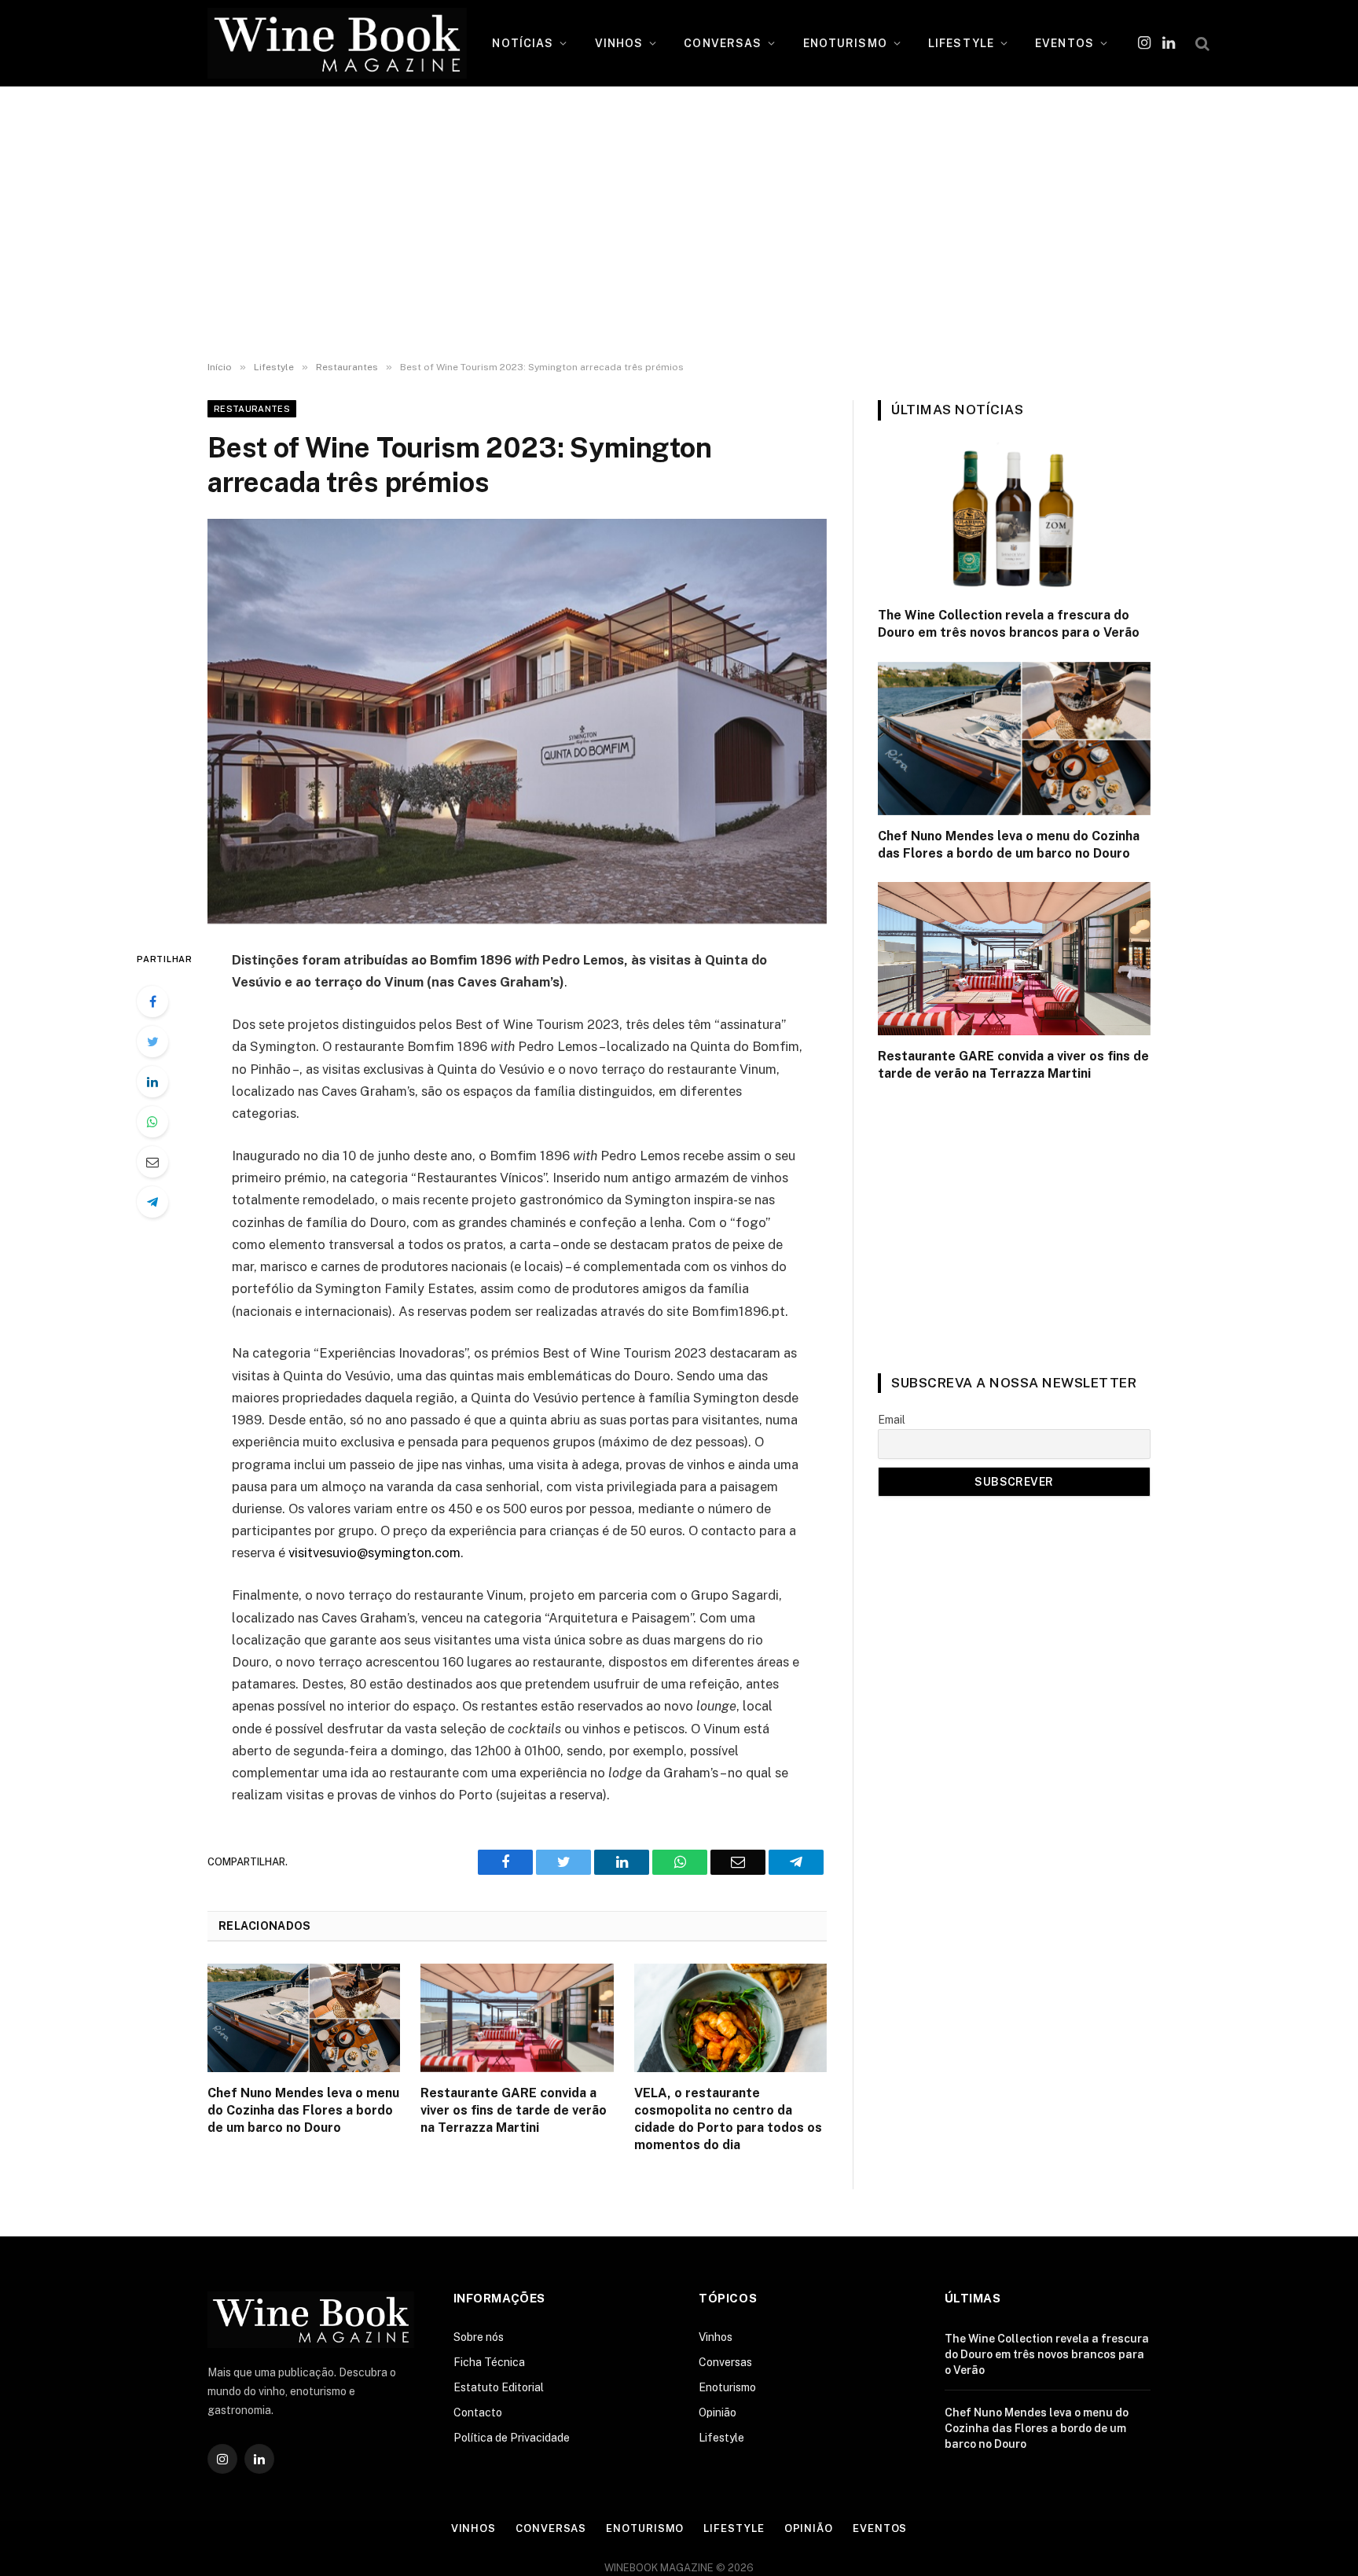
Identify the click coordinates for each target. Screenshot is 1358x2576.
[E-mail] (152, 1162)
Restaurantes (252, 409)
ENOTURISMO (845, 43)
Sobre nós (479, 2337)
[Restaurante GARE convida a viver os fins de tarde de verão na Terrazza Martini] (517, 2018)
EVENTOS (1064, 43)
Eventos (880, 2528)
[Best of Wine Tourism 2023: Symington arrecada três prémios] (517, 721)
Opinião (718, 2412)
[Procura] (1201, 44)
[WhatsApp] (152, 1122)
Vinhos (716, 2337)
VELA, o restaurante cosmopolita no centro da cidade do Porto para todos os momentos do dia (728, 2118)
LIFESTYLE (961, 43)
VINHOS (619, 43)
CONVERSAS (723, 43)
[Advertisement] (679, 224)
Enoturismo (727, 2387)
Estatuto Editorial (499, 2387)
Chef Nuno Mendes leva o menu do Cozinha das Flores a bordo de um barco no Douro (303, 2110)
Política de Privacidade (512, 2438)
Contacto (478, 2412)
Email (892, 1420)
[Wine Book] (337, 43)
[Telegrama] (152, 1202)
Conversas (725, 2362)
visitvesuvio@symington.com (374, 1553)
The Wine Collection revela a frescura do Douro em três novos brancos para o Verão (1009, 624)
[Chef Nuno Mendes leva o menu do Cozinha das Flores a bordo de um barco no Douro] (304, 2018)
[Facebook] (152, 1001)
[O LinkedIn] (152, 1082)
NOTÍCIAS (523, 43)
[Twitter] (152, 1042)
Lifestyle (721, 2438)
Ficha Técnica (489, 2362)
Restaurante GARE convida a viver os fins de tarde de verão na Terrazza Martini (514, 2110)
